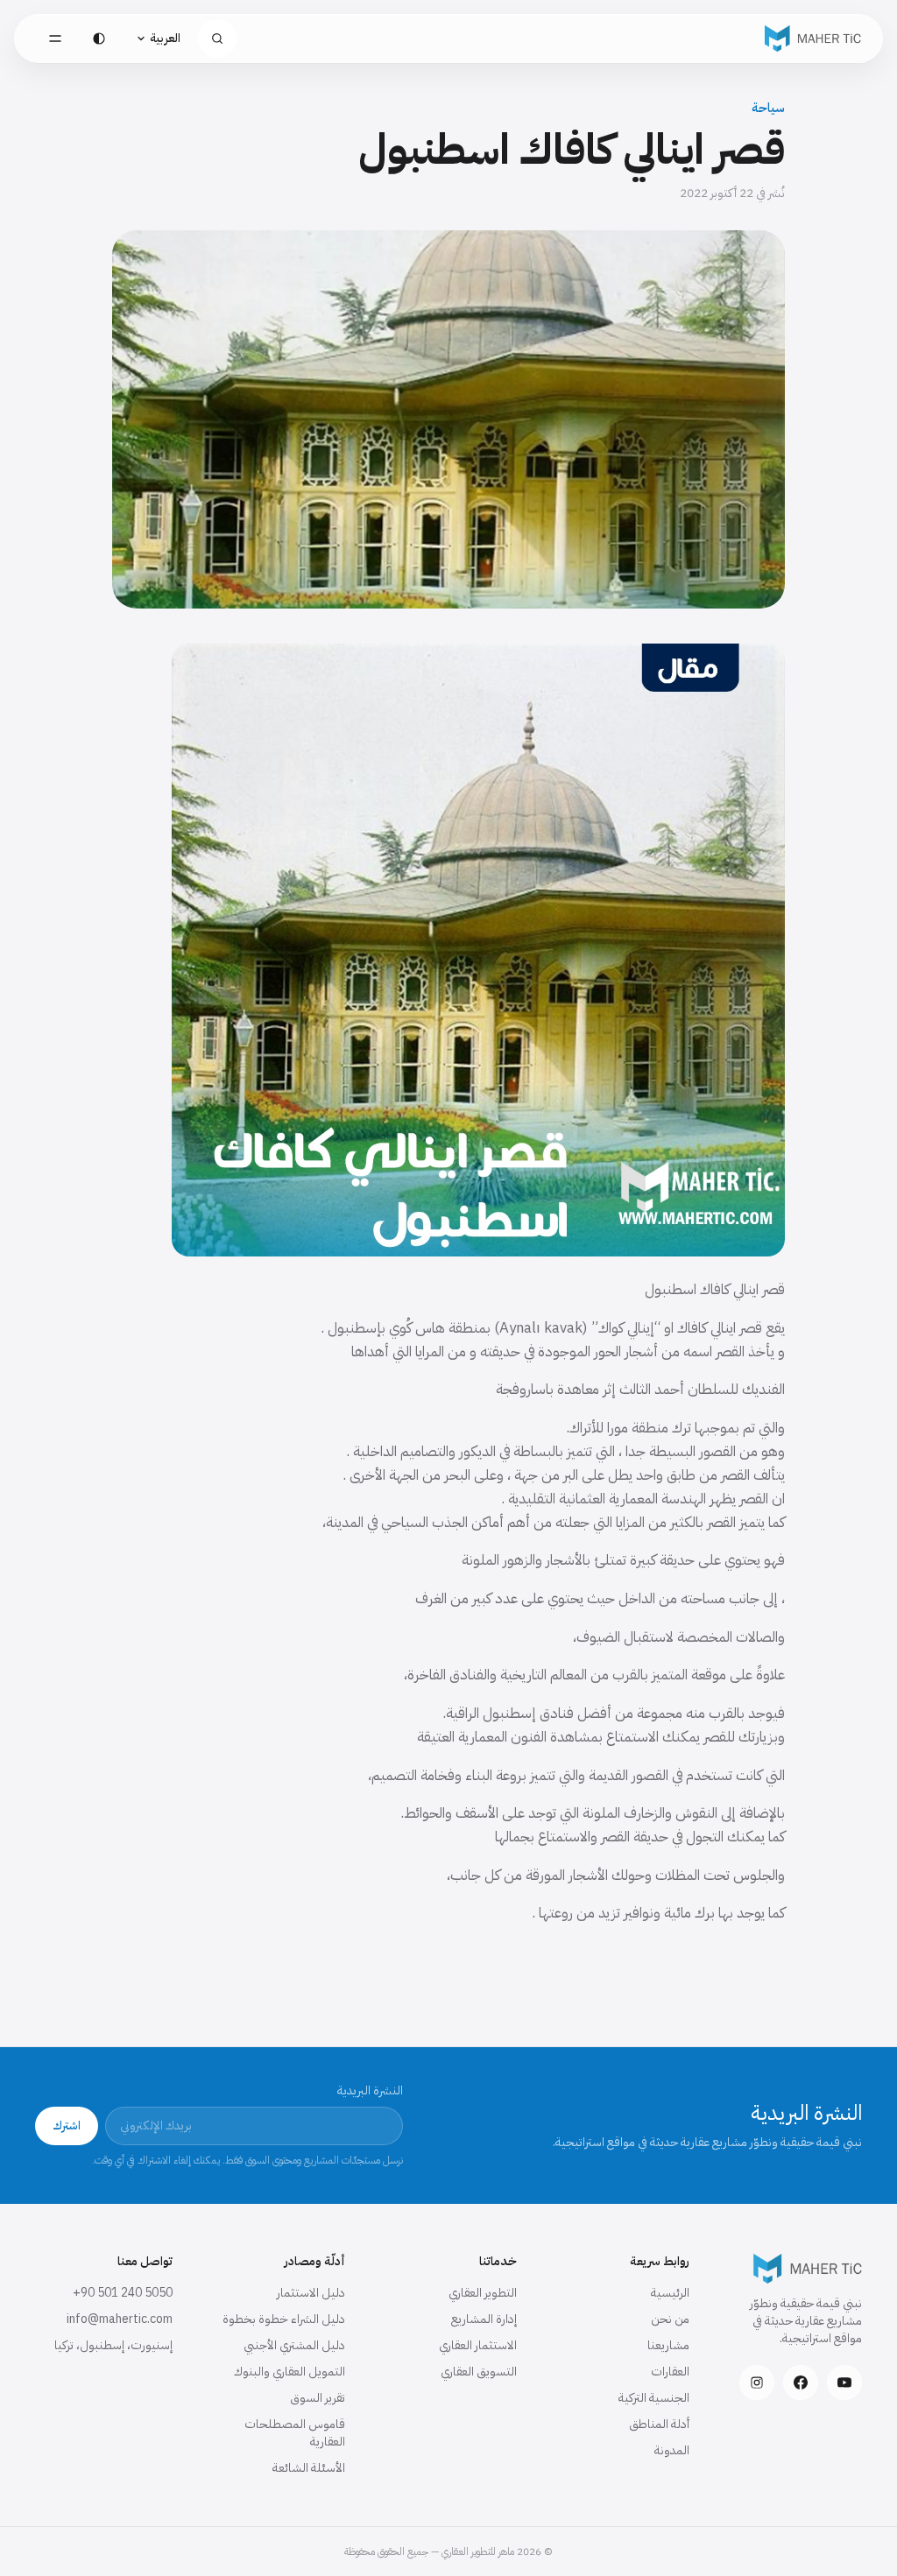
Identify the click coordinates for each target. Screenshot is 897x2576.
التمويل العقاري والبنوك (290, 2372)
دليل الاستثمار (311, 2293)
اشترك (67, 2126)
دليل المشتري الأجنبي (294, 2345)
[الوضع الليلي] (99, 39)
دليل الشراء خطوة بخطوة (284, 2319)
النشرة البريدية (370, 2091)
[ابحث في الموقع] (217, 39)
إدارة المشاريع (484, 2319)
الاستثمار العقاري (478, 2345)
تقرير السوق (318, 2398)
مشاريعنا (668, 2345)
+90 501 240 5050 (123, 2293)
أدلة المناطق (659, 2424)
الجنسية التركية (654, 2398)
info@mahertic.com (120, 2319)
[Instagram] (757, 2382)
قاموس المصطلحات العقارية (295, 2433)
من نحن (670, 2319)
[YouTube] (844, 2382)
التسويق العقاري (479, 2372)
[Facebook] (801, 2382)
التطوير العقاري (483, 2293)
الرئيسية (670, 2293)
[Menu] (55, 39)
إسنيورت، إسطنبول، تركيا (113, 2345)
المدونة (672, 2450)
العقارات (670, 2372)
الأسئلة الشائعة (309, 2468)
